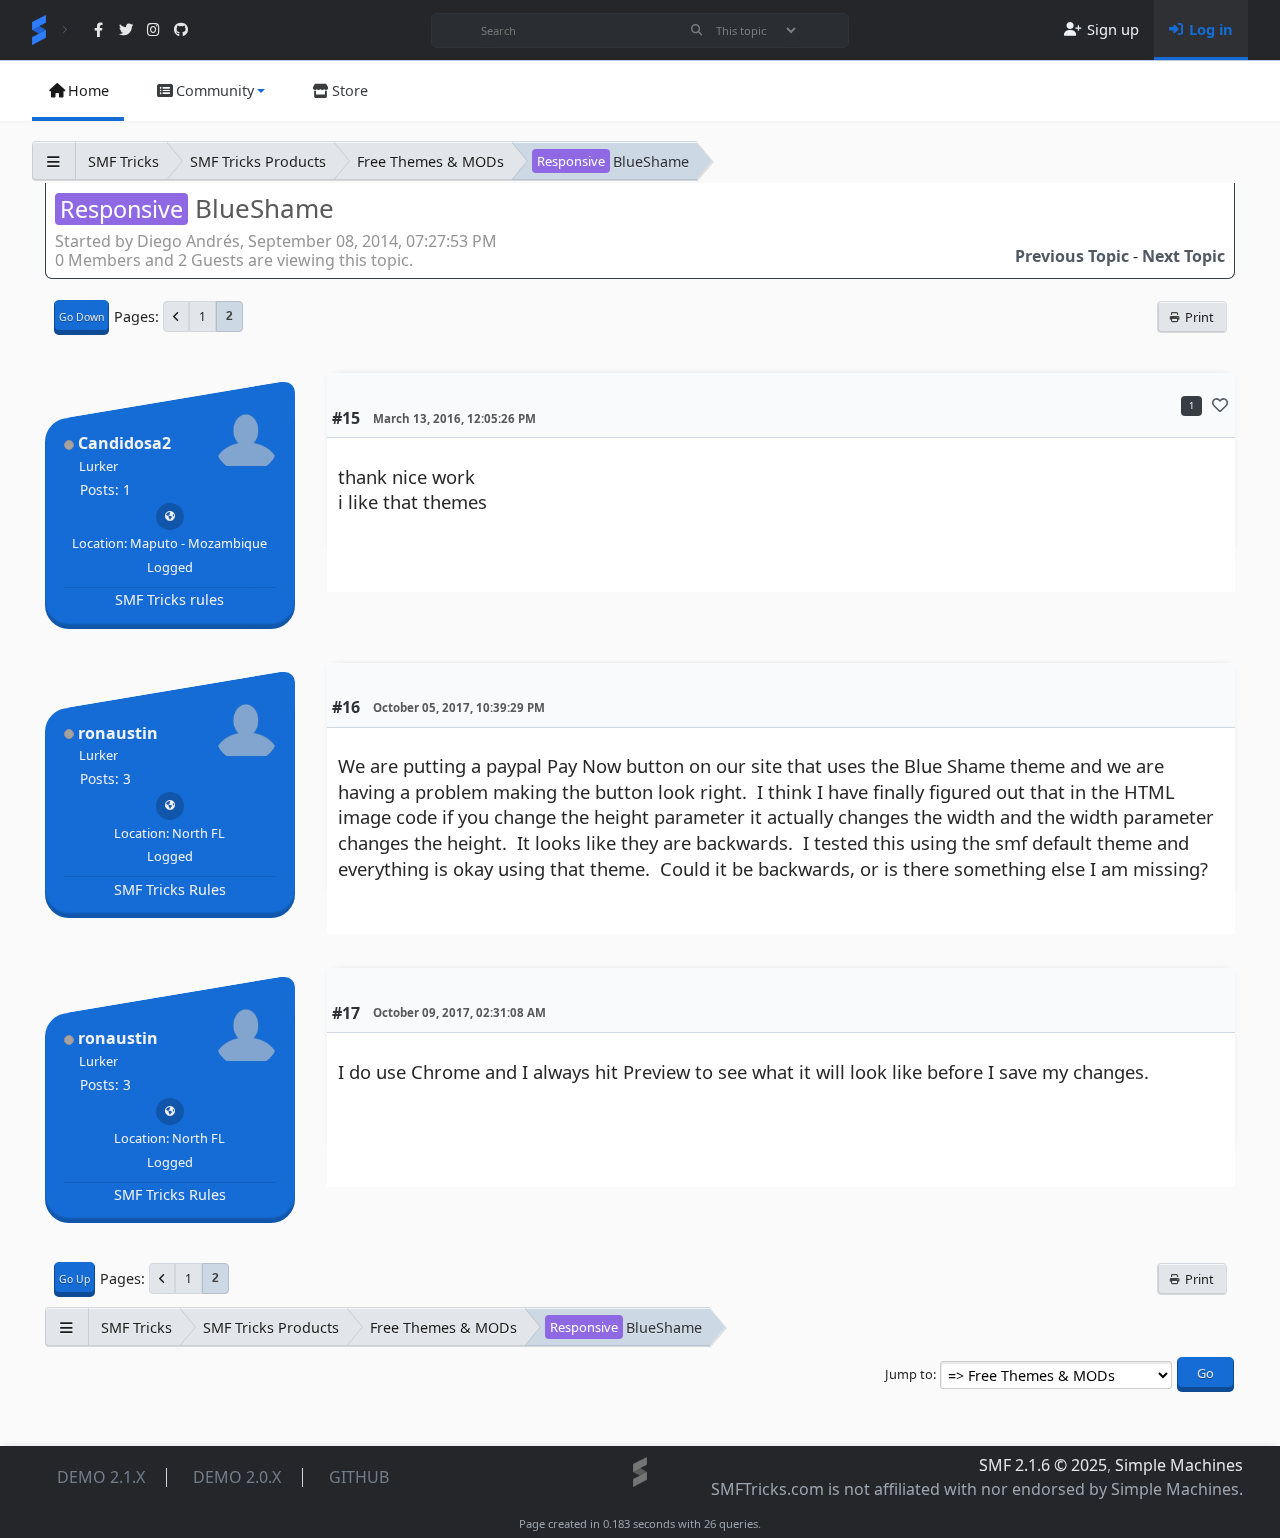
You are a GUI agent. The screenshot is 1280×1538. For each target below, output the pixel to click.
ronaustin (118, 733)
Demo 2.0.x (237, 1477)
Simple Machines (1179, 1465)
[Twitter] (125, 30)
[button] (210, 91)
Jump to (909, 1374)
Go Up (74, 1279)
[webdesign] (170, 516)
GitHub (359, 1477)
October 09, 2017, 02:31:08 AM (459, 1012)
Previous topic (1072, 256)
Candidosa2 (124, 443)
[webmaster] (170, 805)
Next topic (1183, 256)
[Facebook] (98, 30)
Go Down (81, 317)
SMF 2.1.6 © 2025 (1043, 1465)
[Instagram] (153, 30)
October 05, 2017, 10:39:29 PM (459, 707)
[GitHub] (180, 30)
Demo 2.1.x (101, 1477)
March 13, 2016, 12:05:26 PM (454, 418)
